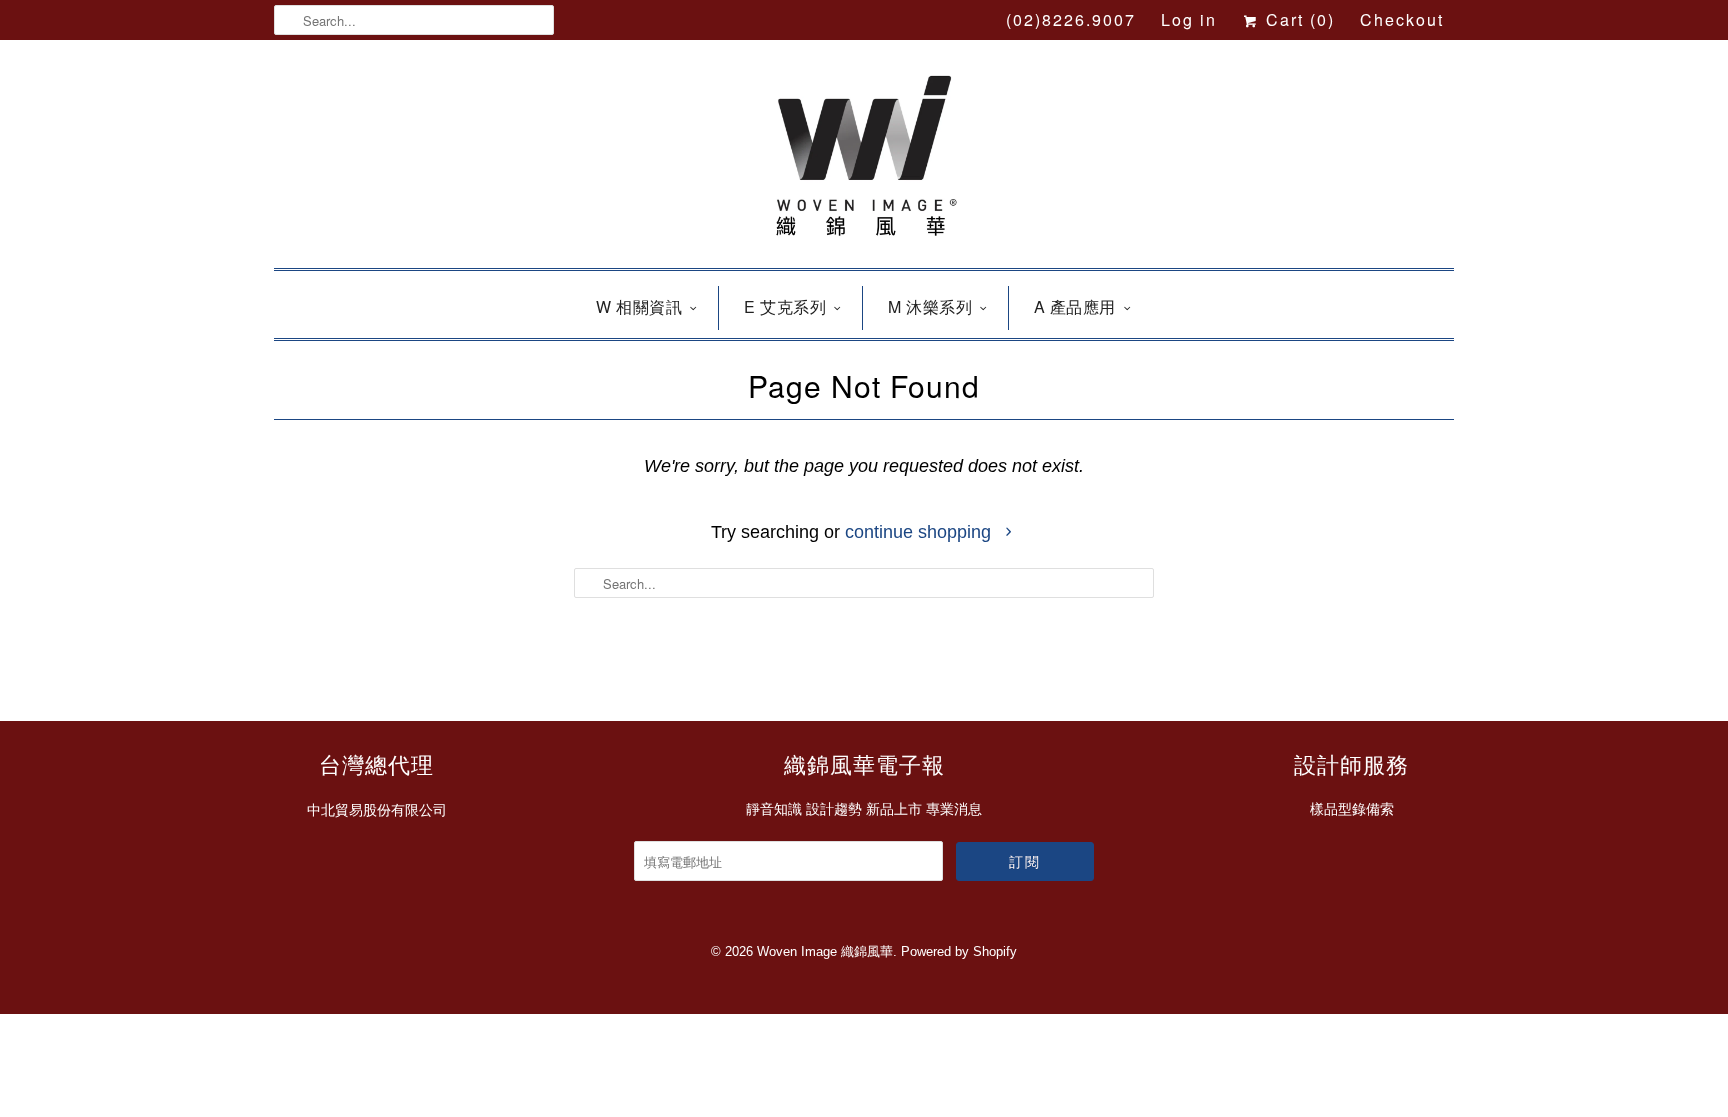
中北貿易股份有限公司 (377, 810)
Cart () (1297, 19)
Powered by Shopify (959, 951)
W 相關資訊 (639, 306)
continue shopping (920, 532)
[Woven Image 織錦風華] (864, 159)
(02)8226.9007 (1071, 19)
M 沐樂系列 (930, 306)
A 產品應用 (1075, 306)
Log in (1189, 19)
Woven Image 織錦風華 (825, 951)
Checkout (1402, 19)
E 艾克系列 (785, 306)
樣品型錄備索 (1352, 809)
